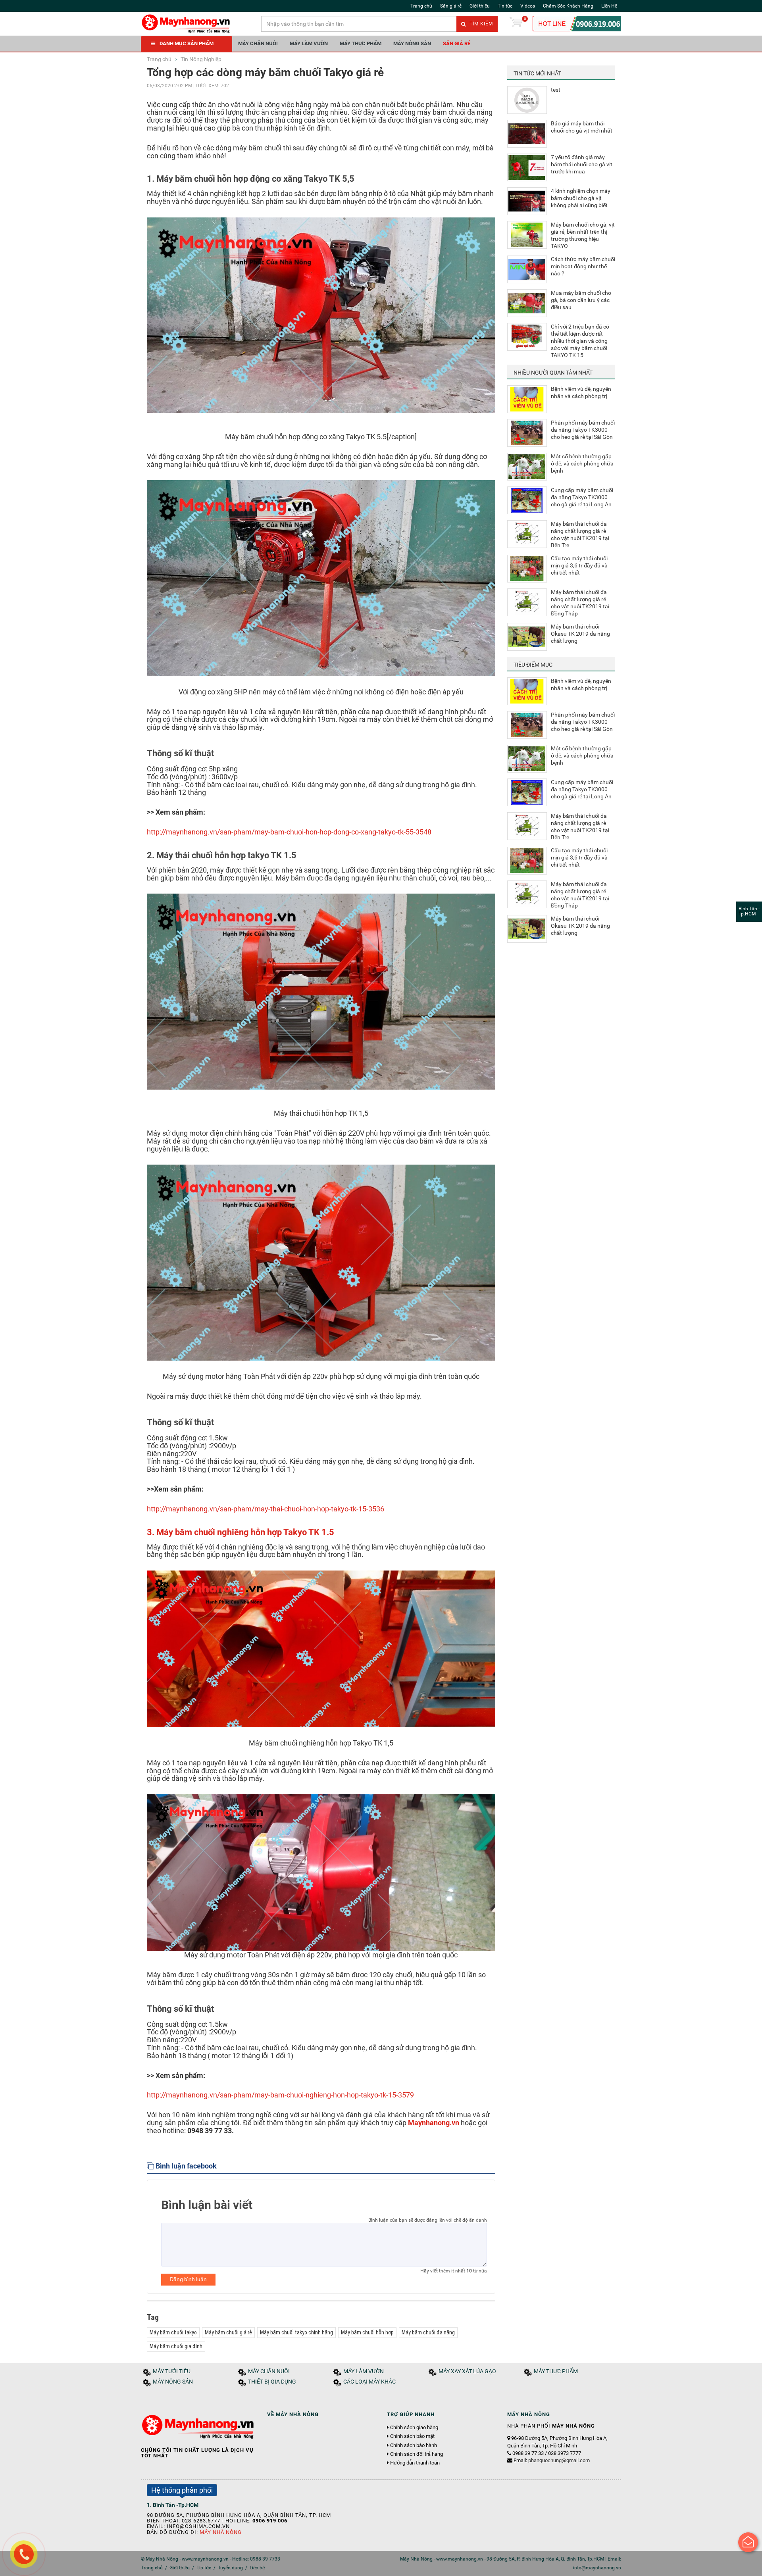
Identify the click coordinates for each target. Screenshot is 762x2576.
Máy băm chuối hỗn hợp (367, 2332)
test (556, 90)
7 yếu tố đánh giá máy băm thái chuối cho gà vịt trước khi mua (582, 164)
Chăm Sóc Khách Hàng (568, 6)
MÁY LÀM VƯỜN (309, 43)
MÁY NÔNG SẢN (412, 43)
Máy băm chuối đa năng (428, 2332)
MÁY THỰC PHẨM (361, 43)
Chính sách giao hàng (414, 2428)
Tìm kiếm (480, 24)
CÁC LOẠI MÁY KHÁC (369, 2382)
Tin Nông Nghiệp (200, 59)
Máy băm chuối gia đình (176, 2346)
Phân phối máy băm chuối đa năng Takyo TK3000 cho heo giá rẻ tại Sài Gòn (583, 430)
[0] (516, 24)
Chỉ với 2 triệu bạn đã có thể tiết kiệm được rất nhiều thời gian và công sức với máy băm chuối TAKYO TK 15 (580, 341)
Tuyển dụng (230, 2568)
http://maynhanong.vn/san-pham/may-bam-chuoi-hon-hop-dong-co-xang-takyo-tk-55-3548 (289, 832)
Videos (528, 6)
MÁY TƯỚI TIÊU (172, 2371)
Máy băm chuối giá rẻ (228, 2332)
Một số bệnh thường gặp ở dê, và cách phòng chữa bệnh (582, 463)
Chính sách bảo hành (414, 2445)
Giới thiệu (480, 6)
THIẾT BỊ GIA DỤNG (272, 2382)
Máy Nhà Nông (221, 2532)
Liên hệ (257, 2568)
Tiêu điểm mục (533, 665)
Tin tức (505, 6)
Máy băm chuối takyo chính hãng (296, 2332)
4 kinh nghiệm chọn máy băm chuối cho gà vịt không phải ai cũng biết (581, 198)
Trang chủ (421, 6)
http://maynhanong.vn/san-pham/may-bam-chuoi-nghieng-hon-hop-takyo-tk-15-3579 (280, 2095)
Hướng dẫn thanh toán (415, 2463)
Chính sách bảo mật (412, 2436)
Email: (552, 2460)
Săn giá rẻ (451, 6)
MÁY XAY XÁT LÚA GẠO (467, 2371)
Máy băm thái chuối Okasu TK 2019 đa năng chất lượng (580, 634)
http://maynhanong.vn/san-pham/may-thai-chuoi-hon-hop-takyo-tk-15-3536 (266, 1509)
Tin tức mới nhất (537, 73)
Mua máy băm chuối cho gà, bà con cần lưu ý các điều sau (581, 300)
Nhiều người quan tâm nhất (553, 373)
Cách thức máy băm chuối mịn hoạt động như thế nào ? (583, 266)
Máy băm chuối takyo (173, 2332)
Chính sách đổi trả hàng (417, 2454)
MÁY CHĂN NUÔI (258, 43)
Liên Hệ (609, 6)
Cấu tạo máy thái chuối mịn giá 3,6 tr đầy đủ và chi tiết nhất (579, 565)
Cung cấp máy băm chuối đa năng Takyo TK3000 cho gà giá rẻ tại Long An (582, 497)
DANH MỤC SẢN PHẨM (187, 43)
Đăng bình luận (188, 2279)
